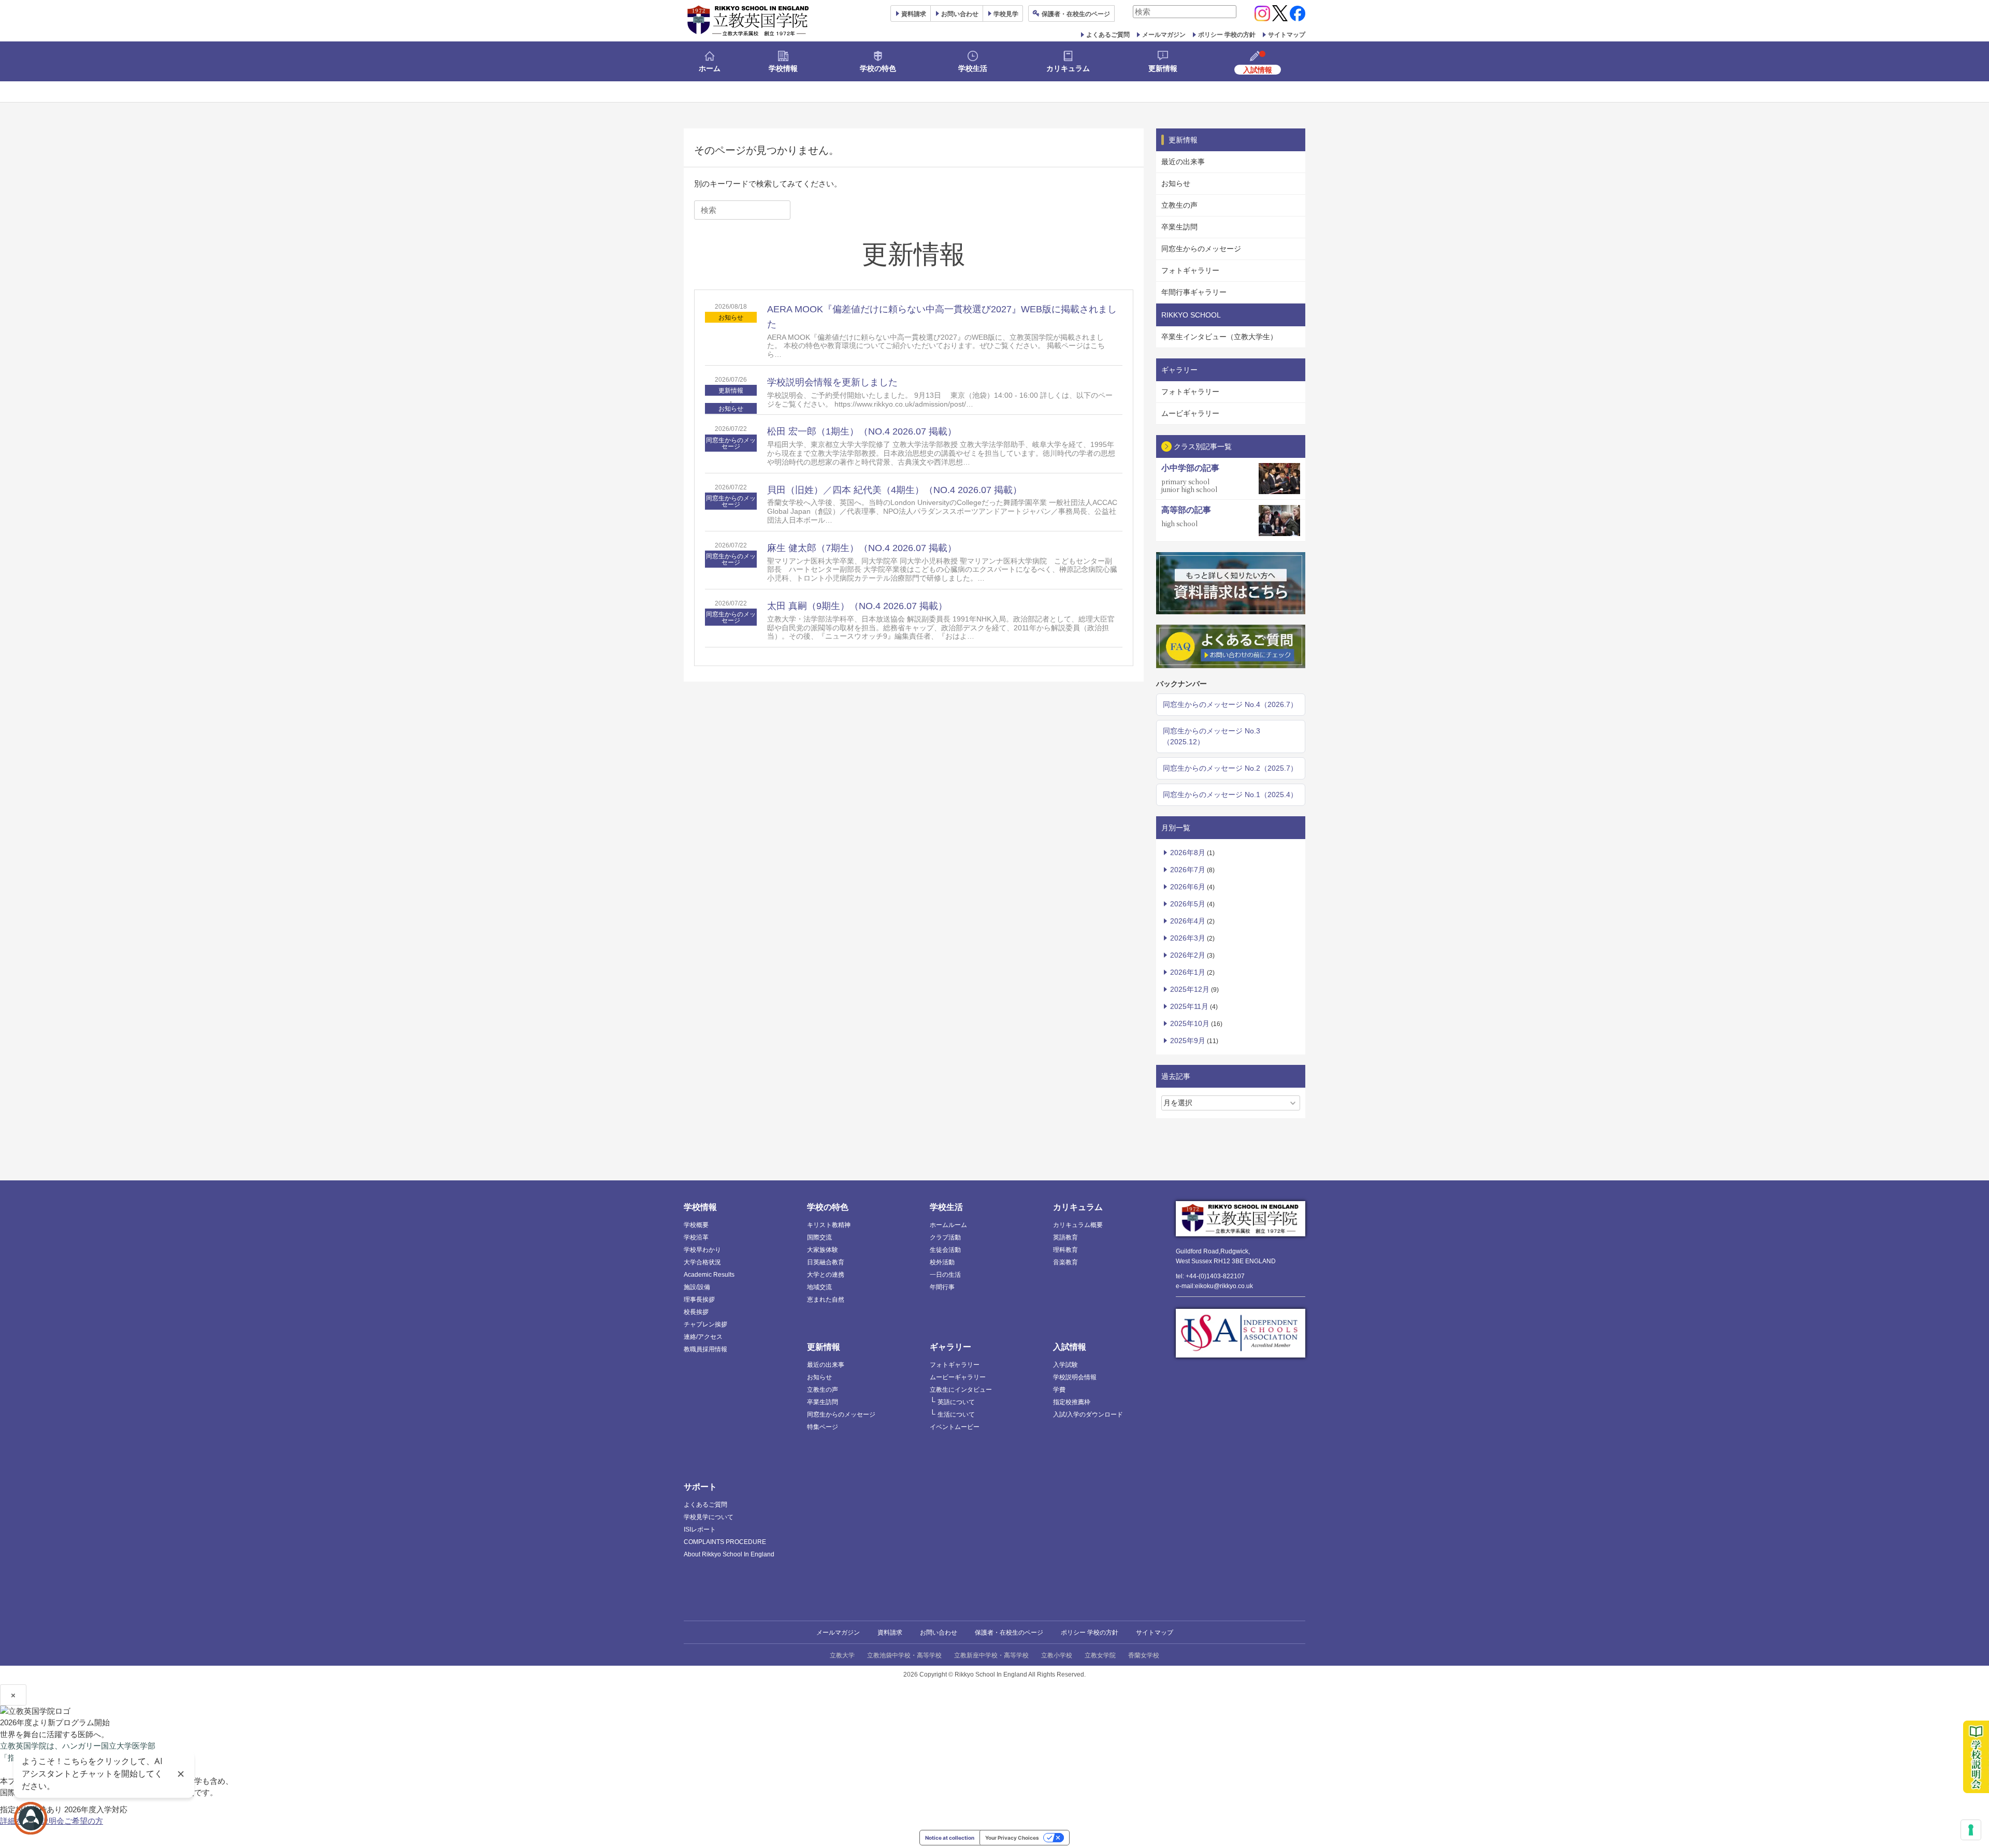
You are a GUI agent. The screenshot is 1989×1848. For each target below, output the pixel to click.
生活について (956, 1414)
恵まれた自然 (826, 1300)
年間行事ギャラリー (1194, 292)
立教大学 (842, 1655)
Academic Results (709, 1275)
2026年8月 (1188, 853)
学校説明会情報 (1075, 1377)
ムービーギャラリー (958, 1377)
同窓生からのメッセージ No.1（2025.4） (1230, 795)
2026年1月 (1188, 972)
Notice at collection (950, 1838)
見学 (1006, 14)
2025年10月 (1190, 1023)
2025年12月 (1190, 989)
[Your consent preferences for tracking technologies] (1971, 1830)
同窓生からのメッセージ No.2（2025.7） (1230, 768)
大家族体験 (823, 1250)
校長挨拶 (696, 1312)
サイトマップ (1287, 35)
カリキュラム (1068, 68)
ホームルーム (948, 1225)
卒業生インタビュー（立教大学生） (1219, 337)
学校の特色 (878, 68)
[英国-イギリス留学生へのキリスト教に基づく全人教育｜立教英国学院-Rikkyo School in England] (748, 21)
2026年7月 (1188, 870)
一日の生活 (945, 1275)
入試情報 (1070, 1347)
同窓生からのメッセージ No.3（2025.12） (1212, 736)
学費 (1059, 1390)
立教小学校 (1057, 1655)
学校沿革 (696, 1237)
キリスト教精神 (829, 1225)
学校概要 (696, 1225)
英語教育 (1065, 1237)
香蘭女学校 (1144, 1655)
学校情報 (783, 68)
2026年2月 (1188, 955)
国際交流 (819, 1237)
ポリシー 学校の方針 (1227, 35)
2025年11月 (1189, 1006)
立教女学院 (1100, 1655)
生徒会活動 (945, 1250)
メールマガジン (1164, 35)
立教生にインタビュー (961, 1390)
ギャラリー (950, 1347)
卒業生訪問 (1179, 227)
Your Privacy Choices (1012, 1838)
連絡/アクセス (703, 1337)
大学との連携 (826, 1275)
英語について (956, 1402)
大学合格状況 (702, 1262)
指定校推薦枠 (1072, 1402)
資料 (914, 14)
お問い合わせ (960, 14)
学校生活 (973, 68)
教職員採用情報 (705, 1349)
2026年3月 (1188, 938)
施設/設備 (697, 1287)
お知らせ (731, 317)
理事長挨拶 (699, 1300)
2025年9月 (1188, 1041)
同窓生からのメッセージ (731, 443)
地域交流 (819, 1287)
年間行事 (942, 1287)
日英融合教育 (826, 1262)
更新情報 (1163, 68)
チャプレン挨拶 (705, 1324)
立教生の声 (1179, 205)
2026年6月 (1188, 887)
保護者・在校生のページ (1009, 1633)
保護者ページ (1076, 14)
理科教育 (1065, 1250)
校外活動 (942, 1262)
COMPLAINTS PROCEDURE (725, 1542)
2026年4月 (1188, 921)
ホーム (710, 68)
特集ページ (823, 1427)
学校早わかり (702, 1250)
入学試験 (1065, 1365)
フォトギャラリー (1190, 270)
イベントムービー (955, 1427)
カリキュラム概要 (1078, 1225)
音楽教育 (1065, 1262)
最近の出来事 (1183, 162)
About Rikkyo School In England (729, 1554)
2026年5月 (1188, 904)
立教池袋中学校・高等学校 (904, 1655)
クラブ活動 (945, 1237)
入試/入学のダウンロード (1088, 1414)
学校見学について (709, 1517)
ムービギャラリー (1190, 413)
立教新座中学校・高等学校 (991, 1655)
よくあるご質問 (1108, 35)
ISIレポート (700, 1529)
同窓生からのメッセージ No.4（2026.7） (1230, 704)
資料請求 (890, 1633)
